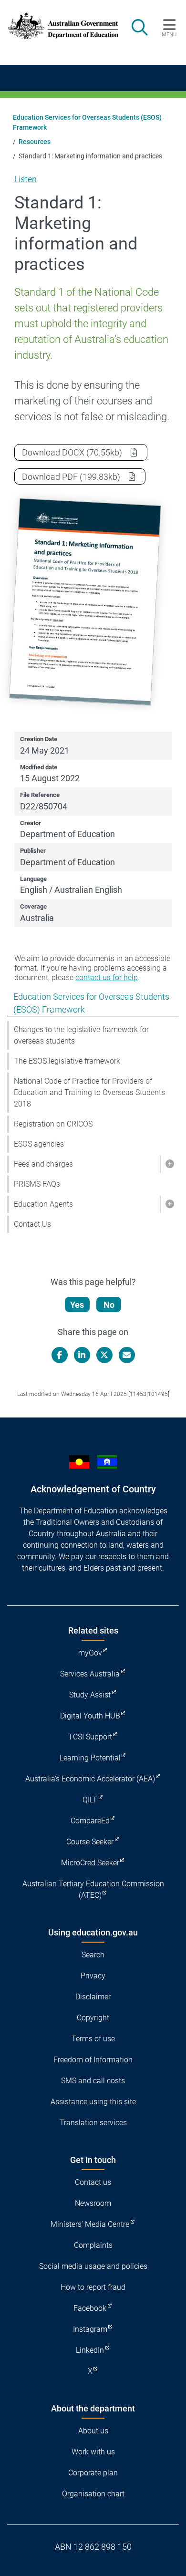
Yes (77, 1305)
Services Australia (90, 1674)
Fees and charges (43, 1164)
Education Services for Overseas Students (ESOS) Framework (87, 122)
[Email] (127, 1355)
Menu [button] (169, 34)
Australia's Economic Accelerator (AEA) (90, 1779)
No (109, 1305)
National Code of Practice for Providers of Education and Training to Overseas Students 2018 (89, 1092)
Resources (35, 142)
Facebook (90, 2308)
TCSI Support (90, 1737)
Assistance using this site (93, 2102)
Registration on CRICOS (53, 1124)
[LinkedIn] (82, 1355)
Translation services (93, 2123)
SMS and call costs (93, 2081)
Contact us (93, 2182)
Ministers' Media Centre (90, 2224)
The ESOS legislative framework (67, 1061)
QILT (90, 1800)
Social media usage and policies (93, 2266)
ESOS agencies (39, 1144)
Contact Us (32, 1224)
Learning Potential (90, 1758)
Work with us (93, 2452)
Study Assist (90, 1695)
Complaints (93, 2245)
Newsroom (93, 2203)
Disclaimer (93, 1997)
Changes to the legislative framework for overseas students (81, 1035)
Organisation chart (93, 2494)
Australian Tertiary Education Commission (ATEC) (93, 1889)
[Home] (58, 26)
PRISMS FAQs (37, 1184)
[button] (169, 1164)
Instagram (90, 2329)
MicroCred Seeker (90, 1863)
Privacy (93, 1976)
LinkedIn (90, 2350)
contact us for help (107, 978)
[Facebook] (60, 1355)
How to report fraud (93, 2287)
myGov (90, 1653)
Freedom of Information (93, 2060)
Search (93, 1955)
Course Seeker (90, 1842)
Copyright (93, 2018)
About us (93, 2431)
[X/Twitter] (104, 1355)
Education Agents (43, 1204)
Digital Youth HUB (90, 1716)
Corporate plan (93, 2473)
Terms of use (93, 2039)
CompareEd (90, 1821)
